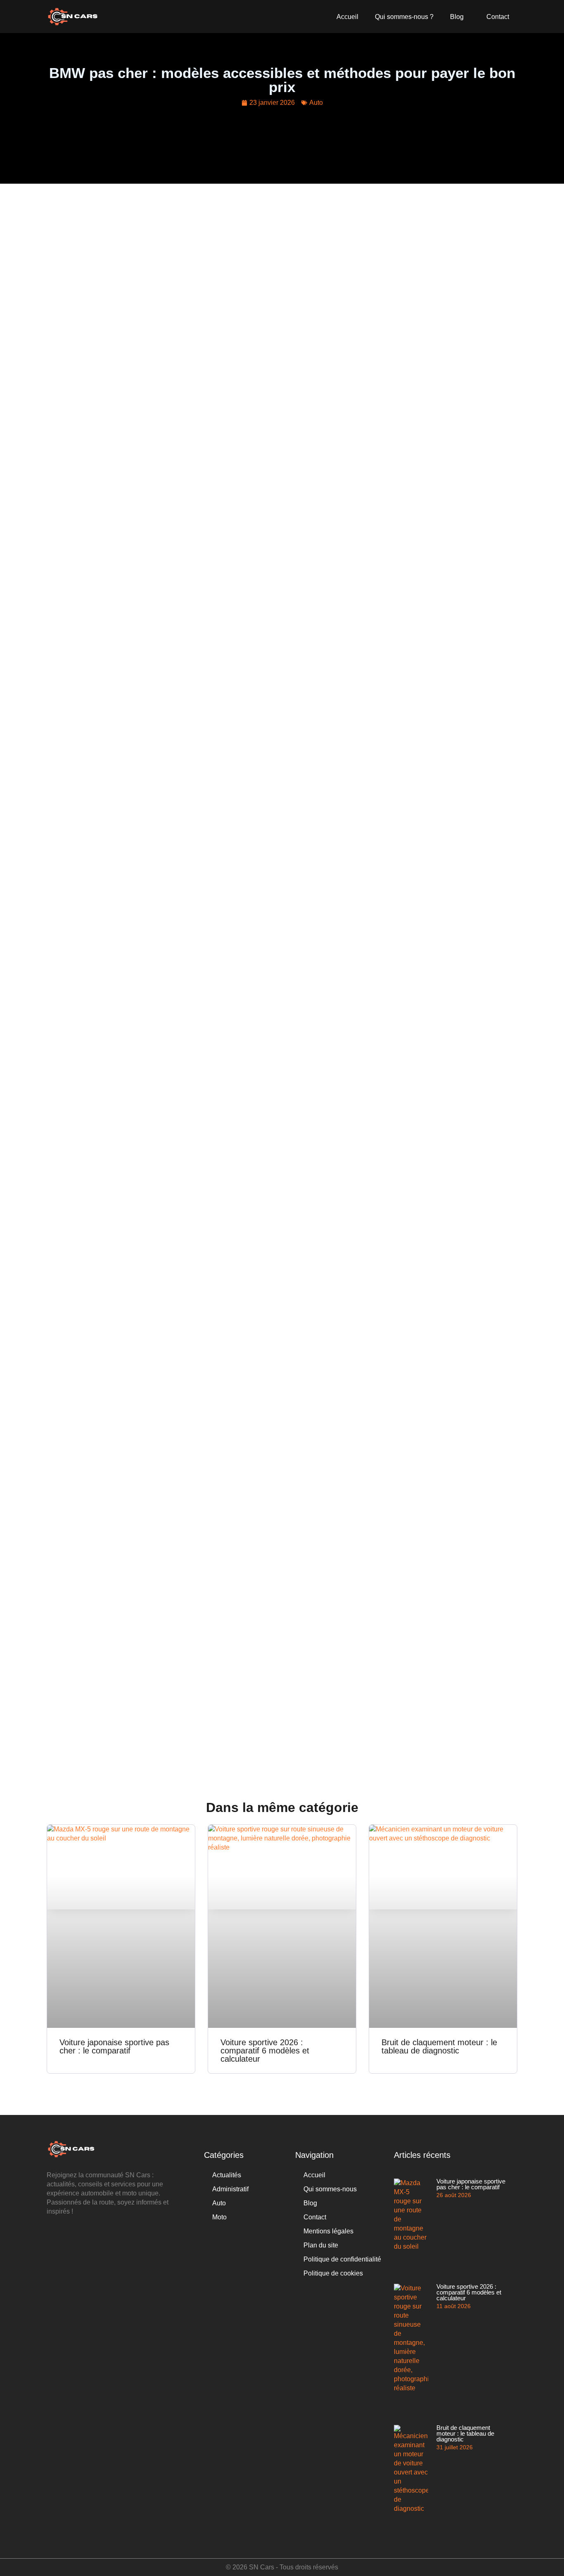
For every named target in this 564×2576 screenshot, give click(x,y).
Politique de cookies (333, 2273)
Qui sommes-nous (330, 2189)
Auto (316, 103)
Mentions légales (328, 2231)
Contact (498, 17)
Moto (219, 2217)
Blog (457, 17)
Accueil (347, 17)
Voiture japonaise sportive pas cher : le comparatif (114, 2046)
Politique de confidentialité (342, 2259)
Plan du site (321, 2245)
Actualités (227, 2175)
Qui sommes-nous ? (404, 17)
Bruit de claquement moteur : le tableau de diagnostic (439, 2046)
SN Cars (262, 2567)
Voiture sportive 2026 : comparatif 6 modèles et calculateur (265, 2051)
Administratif (230, 2189)
